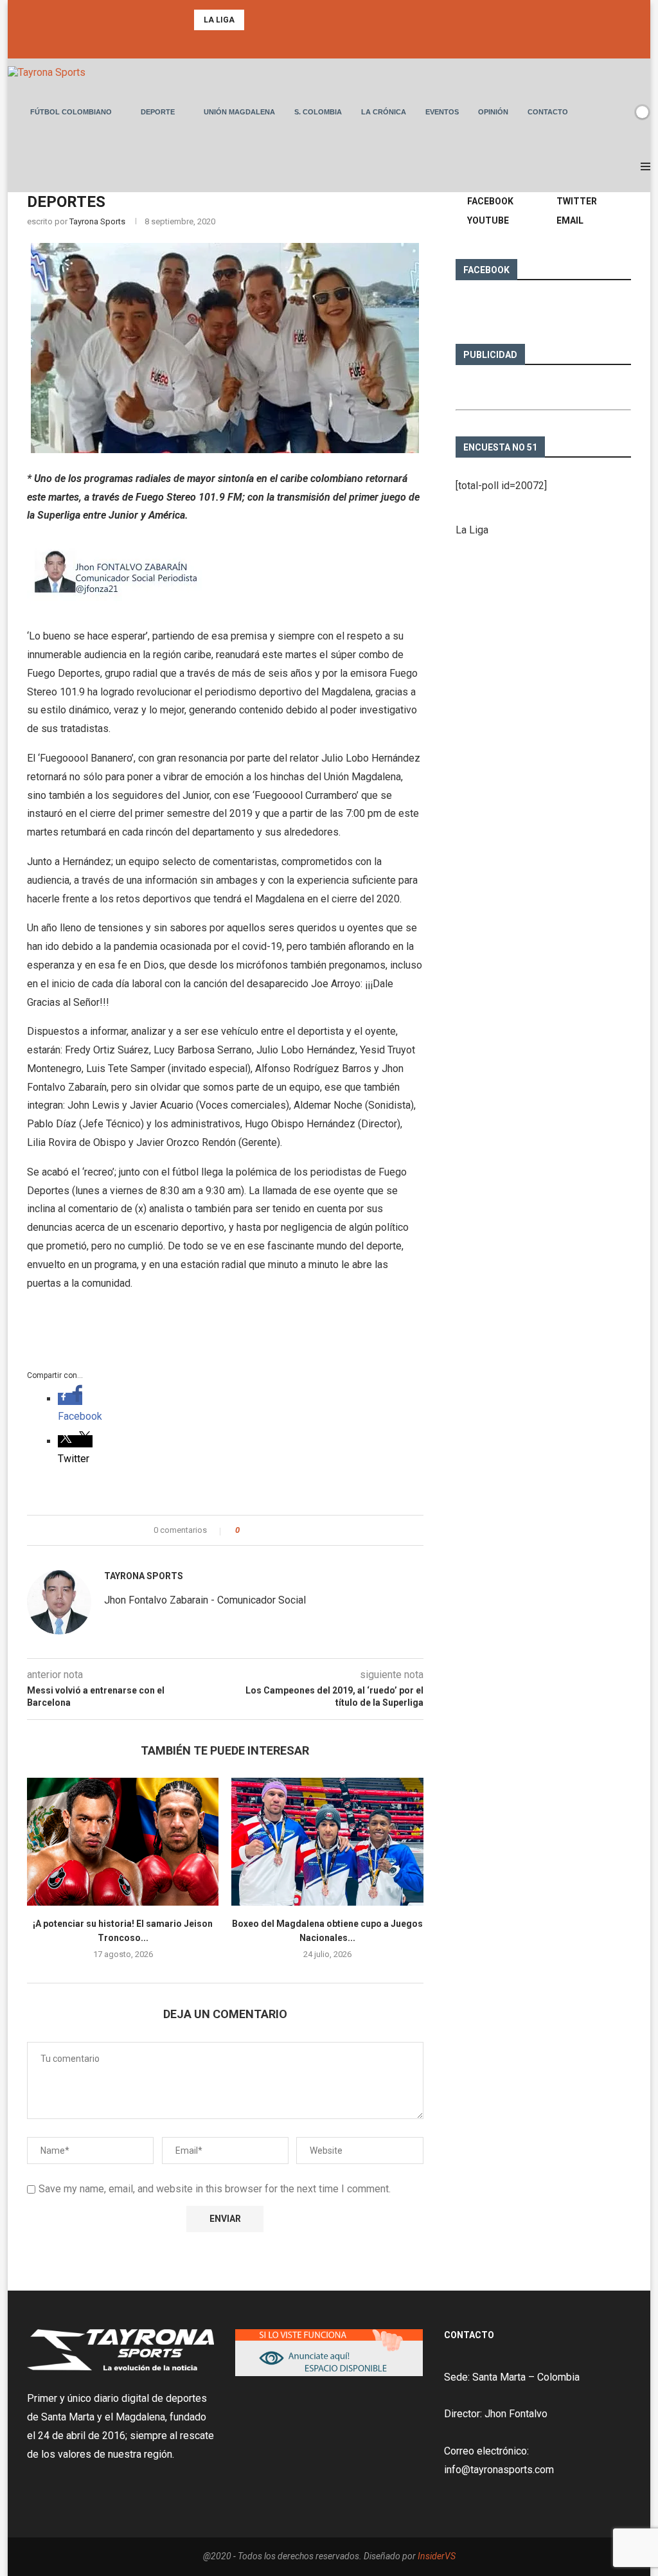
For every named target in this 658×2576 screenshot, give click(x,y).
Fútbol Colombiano (71, 112)
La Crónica (384, 112)
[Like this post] (246, 1530)
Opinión (493, 112)
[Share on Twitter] (273, 1530)
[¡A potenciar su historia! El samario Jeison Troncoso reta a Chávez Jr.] (123, 1842)
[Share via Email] (297, 1530)
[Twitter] (329, 41)
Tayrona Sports (97, 221)
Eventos (442, 112)
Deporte (158, 112)
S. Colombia (318, 112)
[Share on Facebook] (261, 1530)
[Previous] (256, 20)
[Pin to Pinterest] (285, 1530)
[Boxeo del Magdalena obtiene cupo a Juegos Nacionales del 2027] (327, 1842)
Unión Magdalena (239, 112)
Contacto (548, 112)
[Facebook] (312, 41)
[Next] (273, 20)
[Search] (620, 112)
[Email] (346, 41)
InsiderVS (437, 2556)
